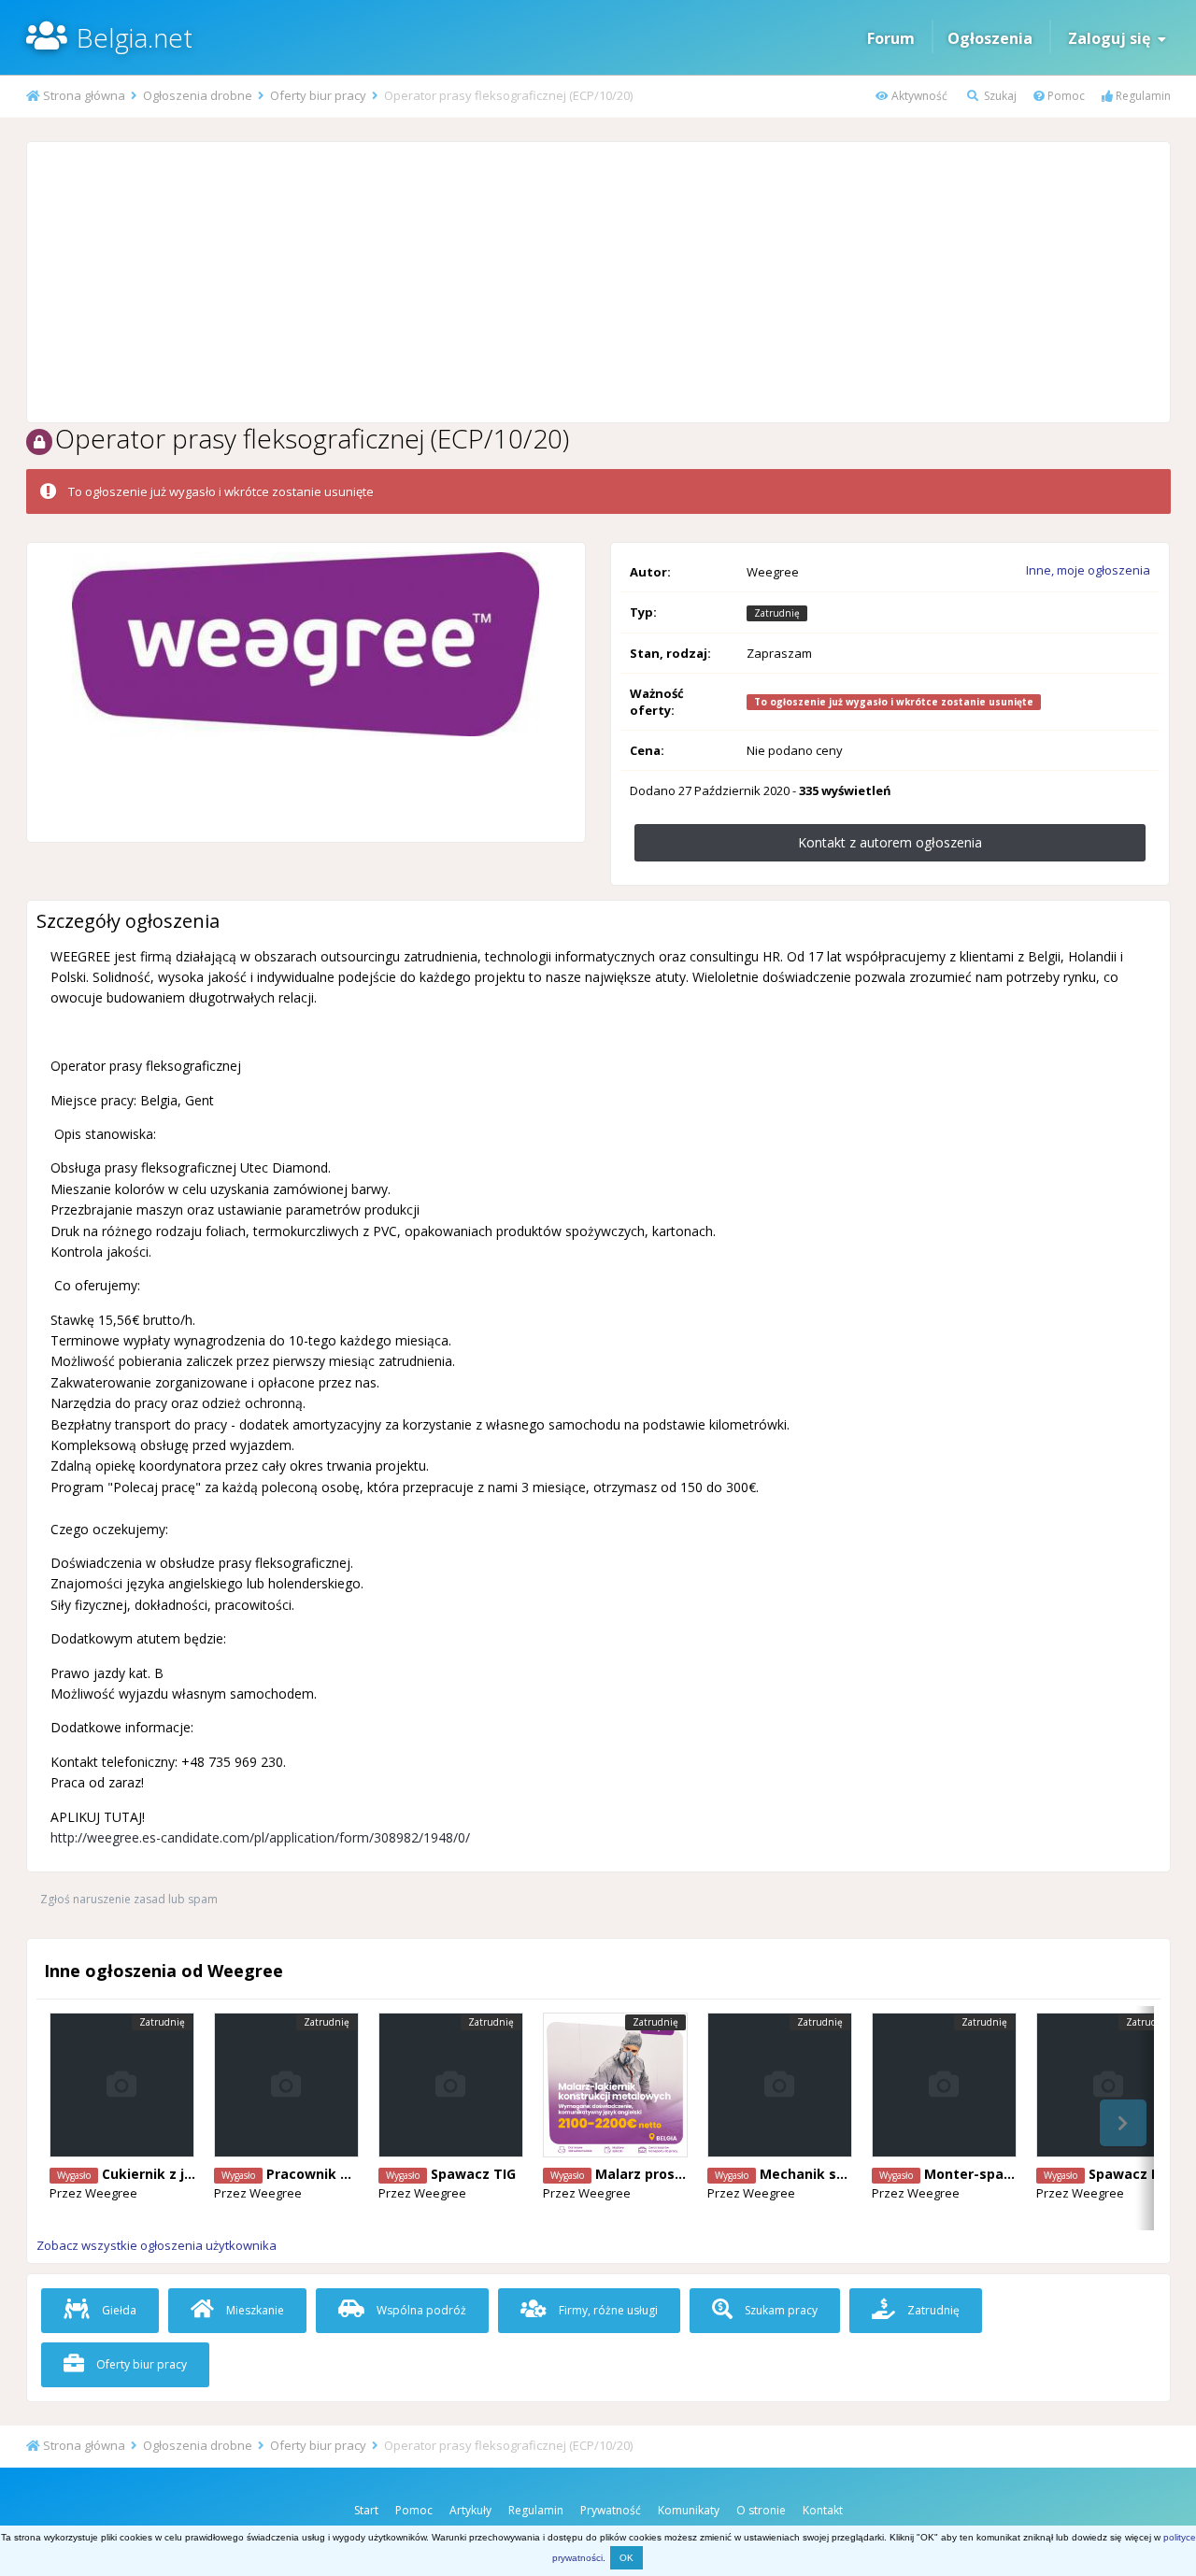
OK (626, 2558)
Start (366, 2510)
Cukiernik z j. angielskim (184, 2174)
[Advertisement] (598, 282)
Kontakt (823, 2510)
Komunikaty (689, 2510)
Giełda (118, 2310)
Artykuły (470, 2510)
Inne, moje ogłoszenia (1088, 570)
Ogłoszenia (990, 38)
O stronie (761, 2510)
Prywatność (611, 2510)
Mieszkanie (254, 2310)
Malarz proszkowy (656, 2174)
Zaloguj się (1113, 38)
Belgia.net (135, 37)
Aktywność (918, 96)
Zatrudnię (932, 2310)
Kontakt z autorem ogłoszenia (890, 842)
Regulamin (1142, 96)
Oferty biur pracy (140, 2364)
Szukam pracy (780, 2310)
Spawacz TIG (473, 2174)
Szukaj (999, 96)
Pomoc (1065, 96)
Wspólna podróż (420, 2310)
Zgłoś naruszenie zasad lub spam (129, 1899)
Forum (891, 38)
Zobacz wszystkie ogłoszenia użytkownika (157, 2245)
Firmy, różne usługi (607, 2310)
